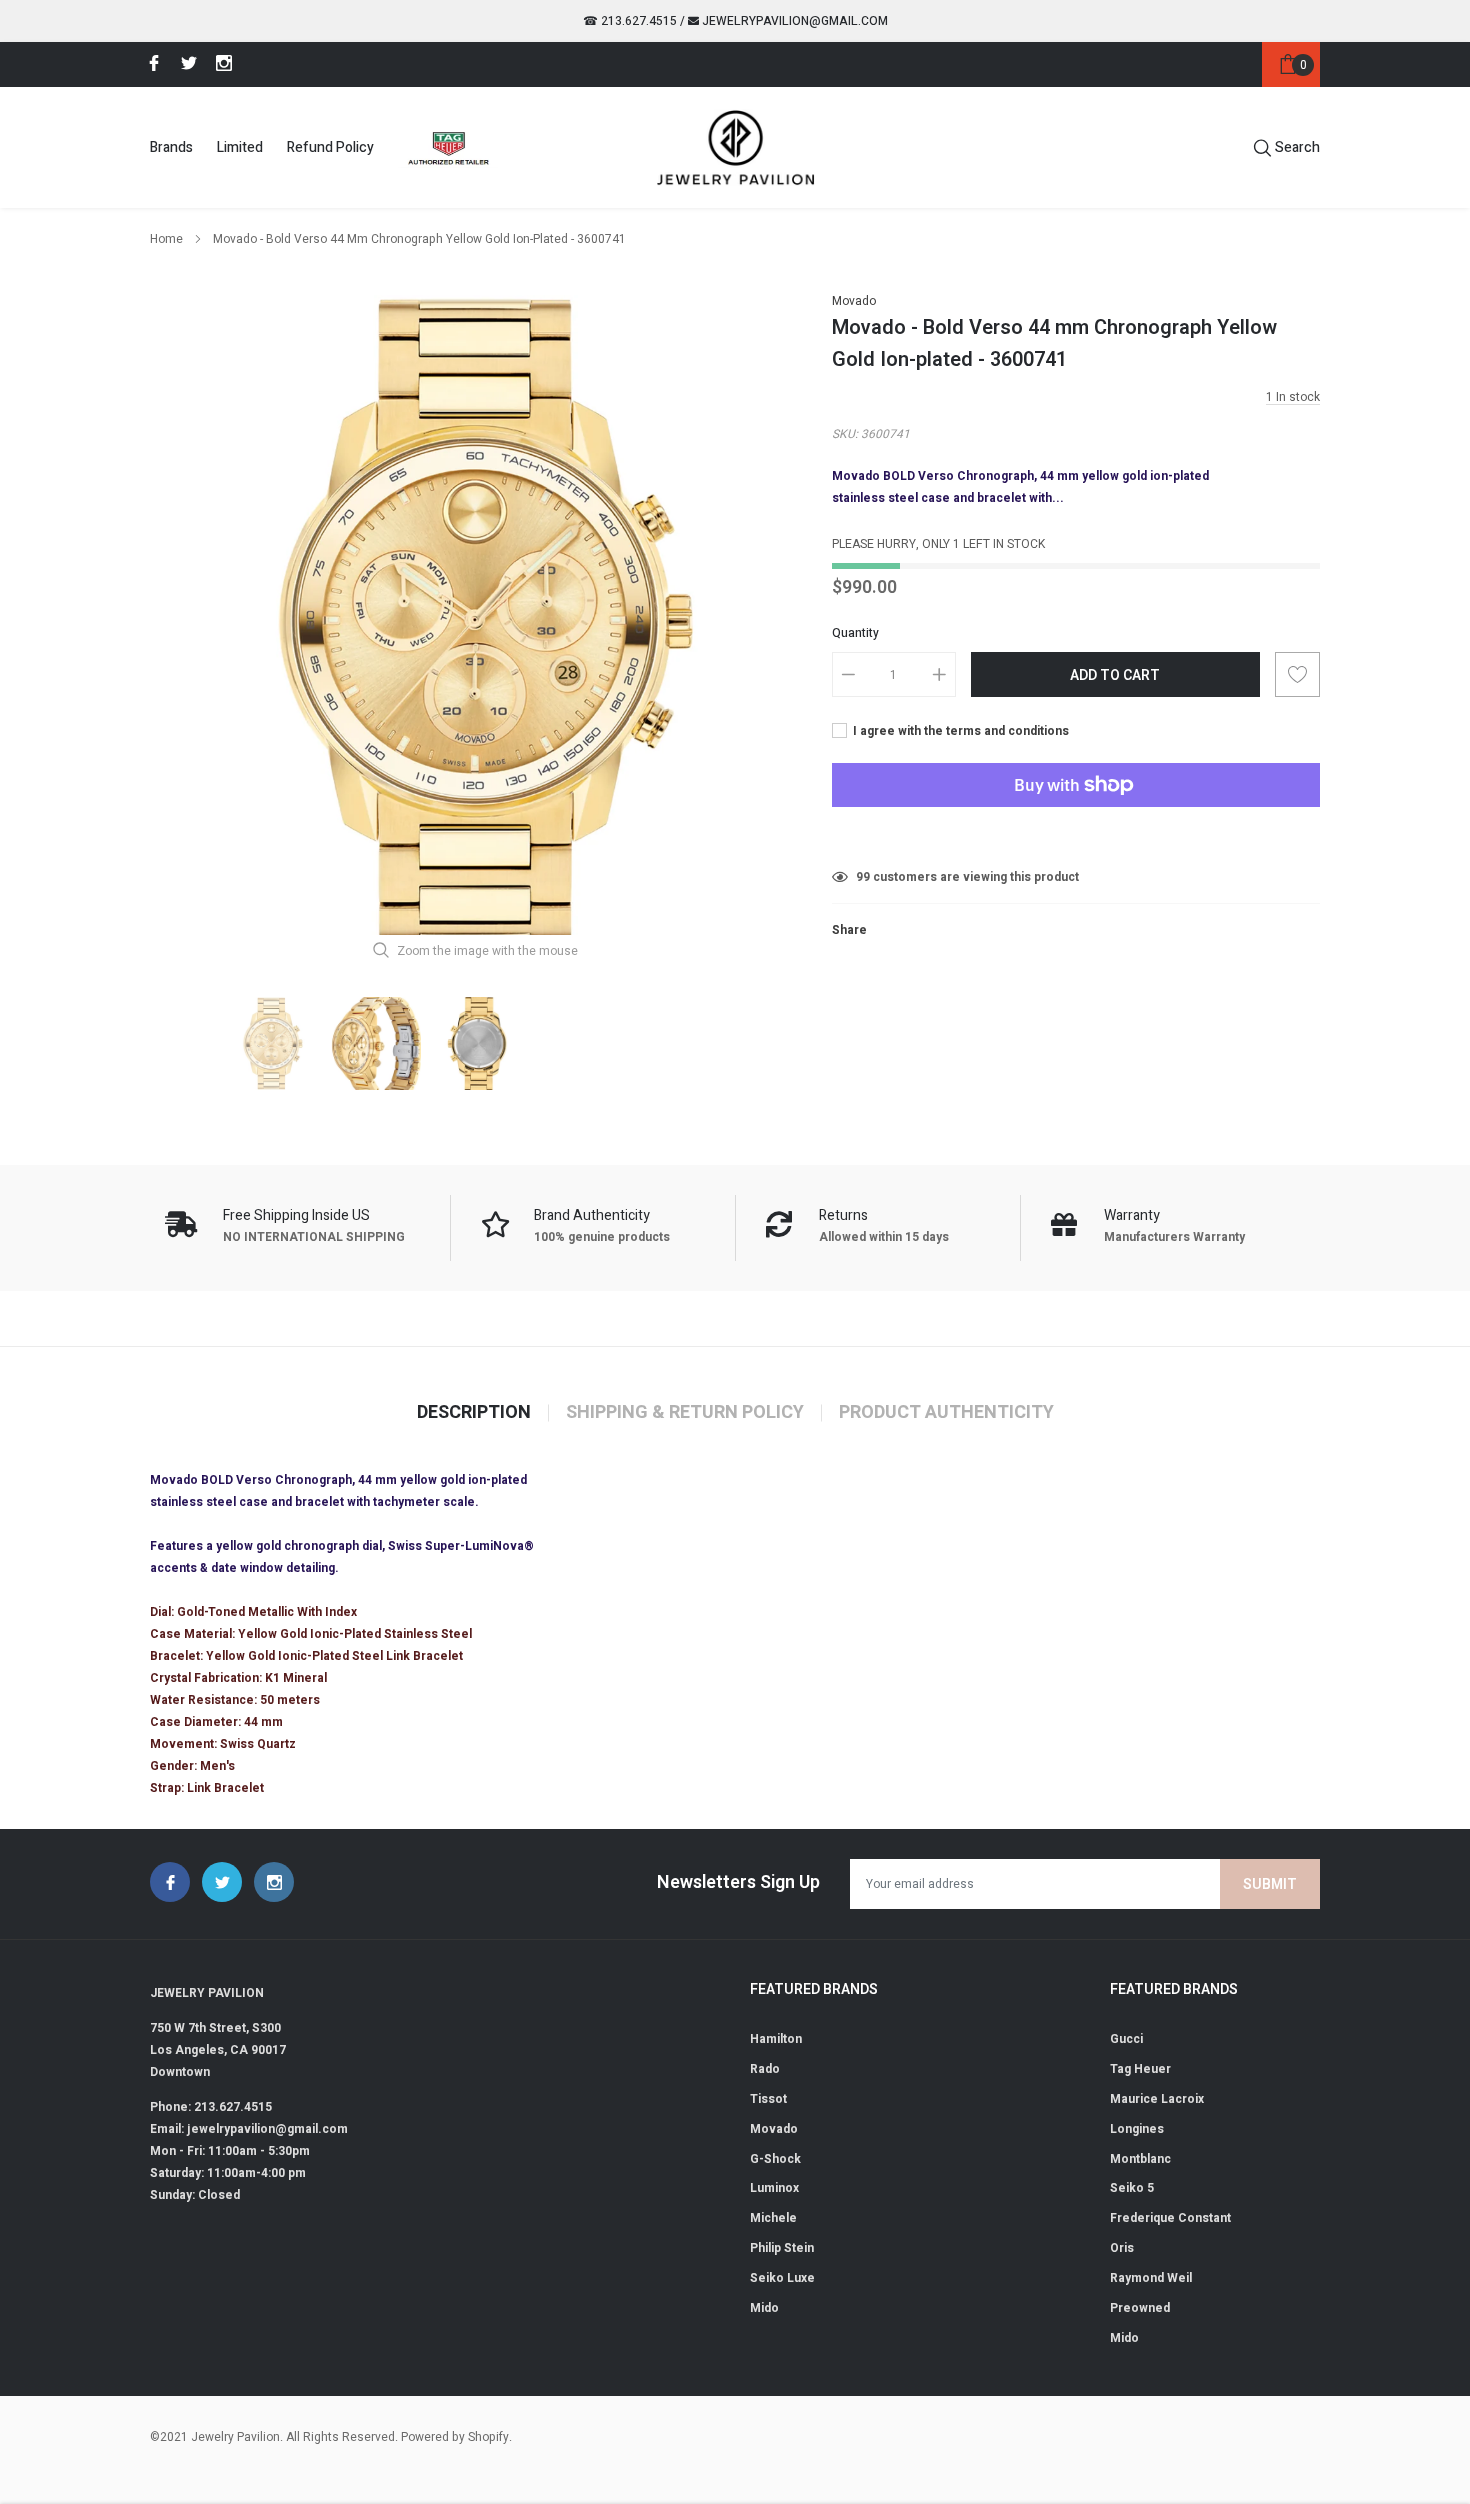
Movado (854, 301)
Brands (171, 147)
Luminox (774, 2188)
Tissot (768, 2099)
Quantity (855, 633)
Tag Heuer (1140, 2069)
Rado (765, 2069)
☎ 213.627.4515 (630, 21)
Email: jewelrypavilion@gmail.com (249, 2129)
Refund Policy (330, 147)
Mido (764, 2308)
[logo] (735, 147)
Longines (1137, 2129)
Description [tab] (474, 1413)
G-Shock (775, 2159)
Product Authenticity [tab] (946, 1413)
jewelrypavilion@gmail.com (793, 21)
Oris (1122, 2248)
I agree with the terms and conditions (959, 731)
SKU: (845, 434)
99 (863, 877)
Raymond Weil (1151, 2278)
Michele (773, 2218)
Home (166, 239)
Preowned (1140, 2308)
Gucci (1126, 2039)
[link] (151, 63)
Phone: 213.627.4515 (211, 2107)
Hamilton (776, 2039)
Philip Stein (782, 2248)
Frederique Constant (1170, 2218)
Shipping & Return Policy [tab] (685, 1413)
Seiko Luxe (782, 2278)
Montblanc (1140, 2159)
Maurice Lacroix (1157, 2099)
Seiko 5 (1132, 2188)
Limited (240, 147)
